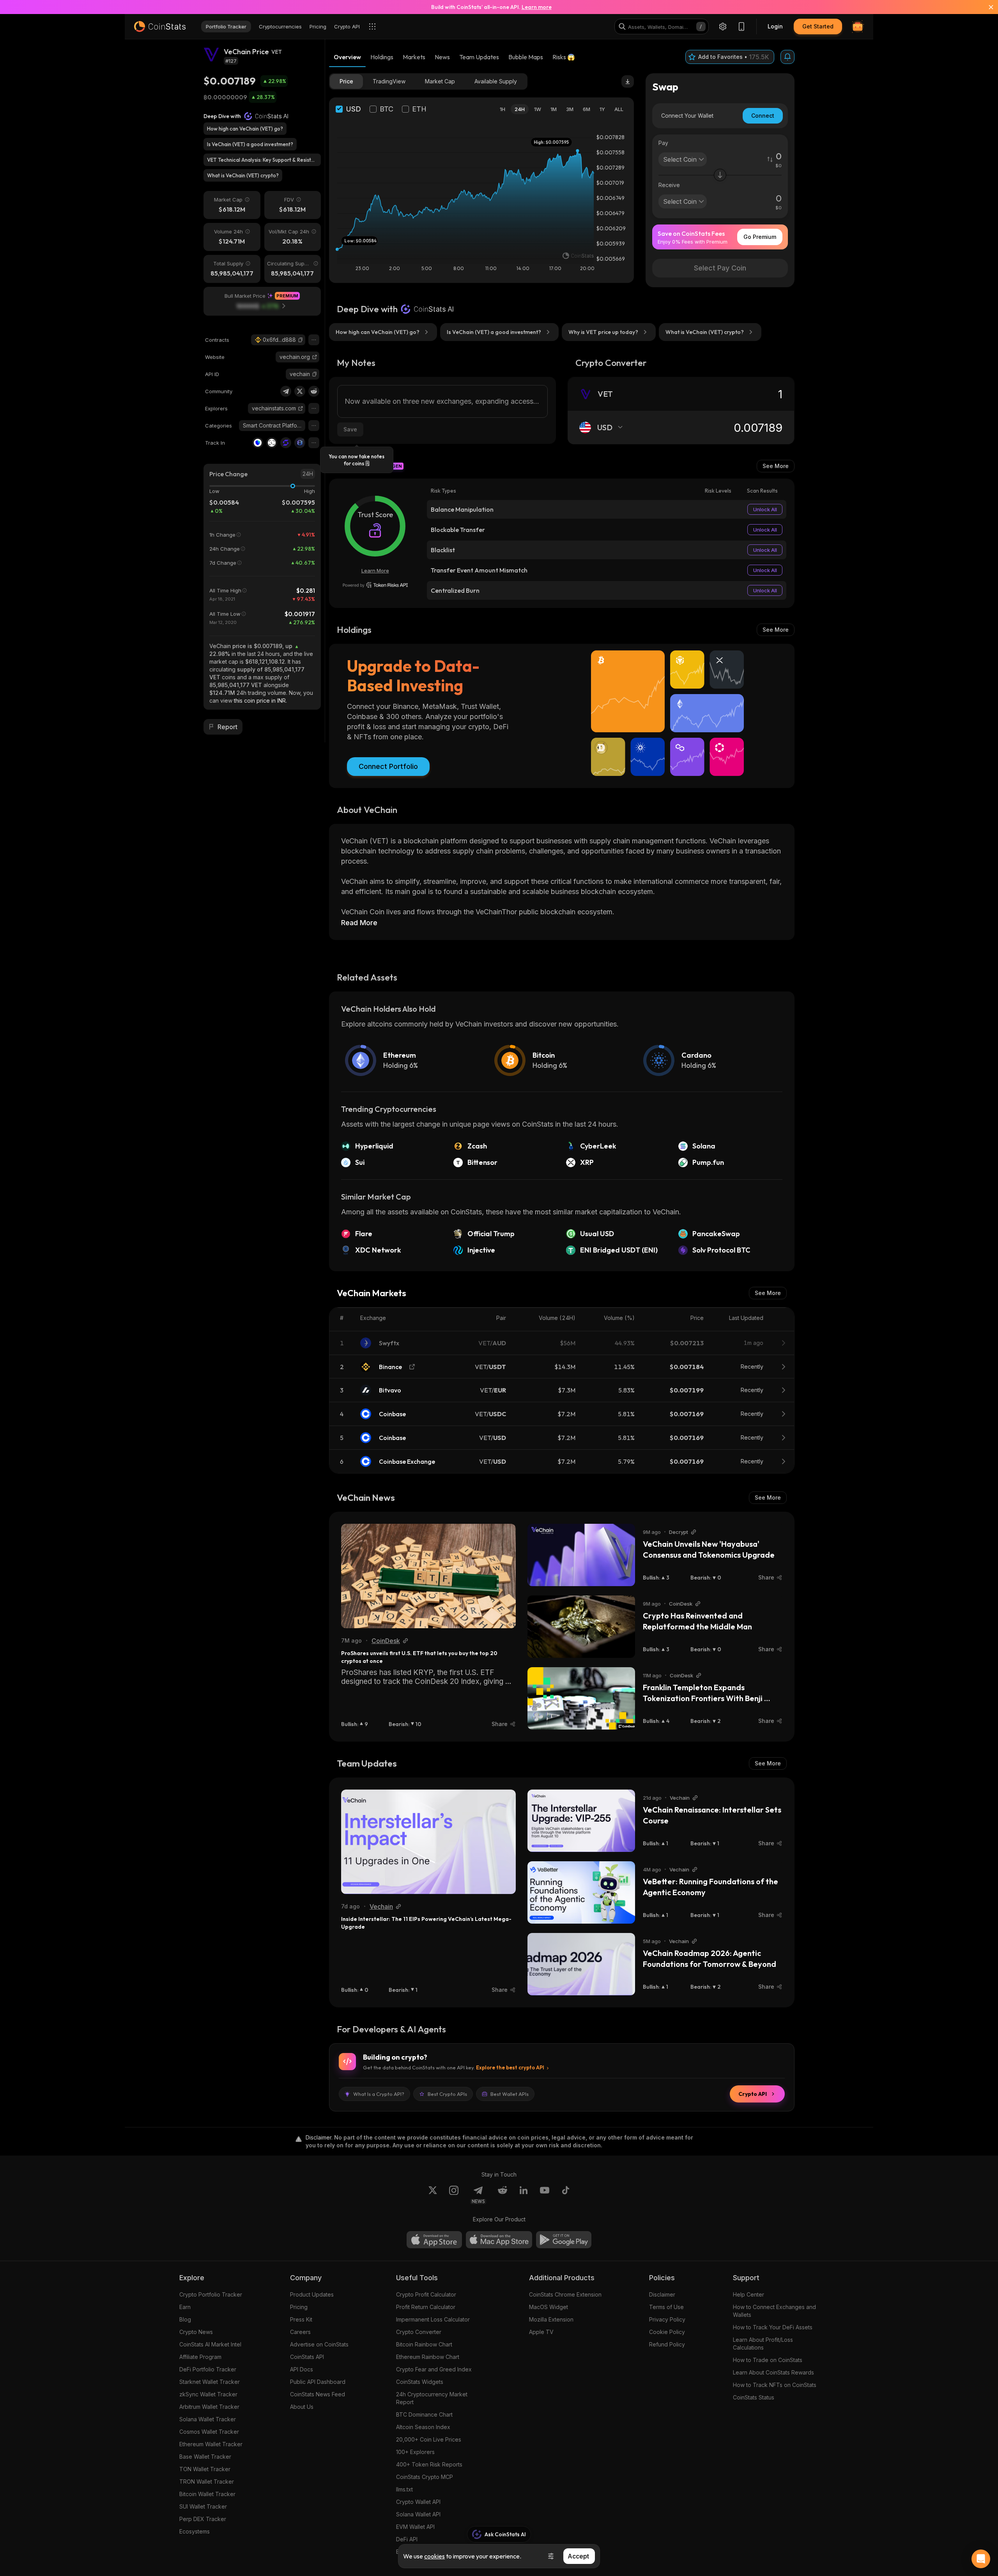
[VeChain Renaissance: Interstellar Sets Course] (581, 1821)
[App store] (434, 2240)
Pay (663, 143)
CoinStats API (307, 2357)
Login (775, 26)
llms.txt (404, 2489)
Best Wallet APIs (510, 2094)
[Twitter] (300, 391)
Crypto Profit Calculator (426, 2294)
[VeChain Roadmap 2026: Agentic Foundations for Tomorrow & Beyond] (581, 1964)
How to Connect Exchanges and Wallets (774, 2311)
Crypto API (753, 2094)
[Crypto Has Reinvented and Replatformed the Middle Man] (581, 1627)
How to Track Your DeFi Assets (773, 2327)
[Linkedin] (524, 2195)
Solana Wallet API (418, 2514)
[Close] (986, 7)
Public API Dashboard (318, 2382)
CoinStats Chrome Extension (565, 2294)
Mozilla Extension (551, 2319)
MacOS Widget (549, 2307)
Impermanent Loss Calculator (433, 2319)
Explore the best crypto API (510, 2067)
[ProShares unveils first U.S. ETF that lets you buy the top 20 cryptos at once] (428, 1576)
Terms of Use (666, 2307)
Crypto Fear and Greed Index (434, 2369)
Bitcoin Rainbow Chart (424, 2344)
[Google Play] (564, 2240)
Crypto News (196, 2332)
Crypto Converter (419, 2332)
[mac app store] (499, 2240)
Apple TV (541, 2332)
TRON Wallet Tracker (207, 2481)
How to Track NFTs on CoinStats (775, 2385)
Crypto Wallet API (418, 2502)
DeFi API (407, 2539)
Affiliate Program (200, 2357)
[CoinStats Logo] (160, 27)
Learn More (375, 571)
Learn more (537, 7)
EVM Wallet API (415, 2527)
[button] (301, 340)
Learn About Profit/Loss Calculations (763, 2344)
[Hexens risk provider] (375, 585)
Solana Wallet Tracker (208, 2419)
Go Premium (760, 237)
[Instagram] (454, 2195)
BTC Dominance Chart (424, 2414)
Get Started (818, 26)
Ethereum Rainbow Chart (428, 2357)
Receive (669, 185)
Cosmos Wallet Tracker (209, 2432)
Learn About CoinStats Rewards (773, 2372)
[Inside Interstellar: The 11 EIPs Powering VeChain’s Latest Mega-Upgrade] (428, 1842)
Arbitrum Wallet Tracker (209, 2407)
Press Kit (301, 2319)
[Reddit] (314, 391)
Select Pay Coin (720, 268)
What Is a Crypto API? (379, 2094)
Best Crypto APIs (447, 2094)
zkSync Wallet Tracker (208, 2394)
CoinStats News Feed (318, 2394)
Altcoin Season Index (423, 2427)
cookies (434, 2556)
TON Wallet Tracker (205, 2469)
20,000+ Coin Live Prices (429, 2439)
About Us (302, 2407)
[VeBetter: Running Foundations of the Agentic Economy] (581, 1892)
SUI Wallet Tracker (203, 2506)
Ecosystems (195, 2531)
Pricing (299, 2307)
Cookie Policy (667, 2332)
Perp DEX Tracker (203, 2519)
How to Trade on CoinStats (768, 2360)
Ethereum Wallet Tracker (211, 2444)
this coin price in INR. (260, 701)
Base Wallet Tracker (205, 2457)
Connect (763, 116)
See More (776, 466)
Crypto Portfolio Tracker (211, 2294)
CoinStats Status (754, 2397)
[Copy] (301, 340)
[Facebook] (566, 2195)
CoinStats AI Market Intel (210, 2344)
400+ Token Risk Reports (429, 2464)
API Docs (302, 2369)
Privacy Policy (667, 2319)
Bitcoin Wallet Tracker (207, 2494)
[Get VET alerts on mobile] (787, 57)
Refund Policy (667, 2344)
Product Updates (312, 2294)
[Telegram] (286, 391)
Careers (300, 2332)
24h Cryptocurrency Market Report (432, 2398)
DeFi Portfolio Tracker (208, 2369)
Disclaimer (662, 2294)
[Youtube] (545, 2195)
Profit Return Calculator (426, 2307)
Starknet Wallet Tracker (210, 2382)
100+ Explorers (415, 2452)
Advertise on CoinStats (319, 2344)
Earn (185, 2307)
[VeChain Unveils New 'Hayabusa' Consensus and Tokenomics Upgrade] (581, 1555)
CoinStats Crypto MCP (425, 2477)
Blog (185, 2319)
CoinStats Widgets (420, 2382)
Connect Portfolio (388, 766)
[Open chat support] (981, 2559)
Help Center (748, 2294)
